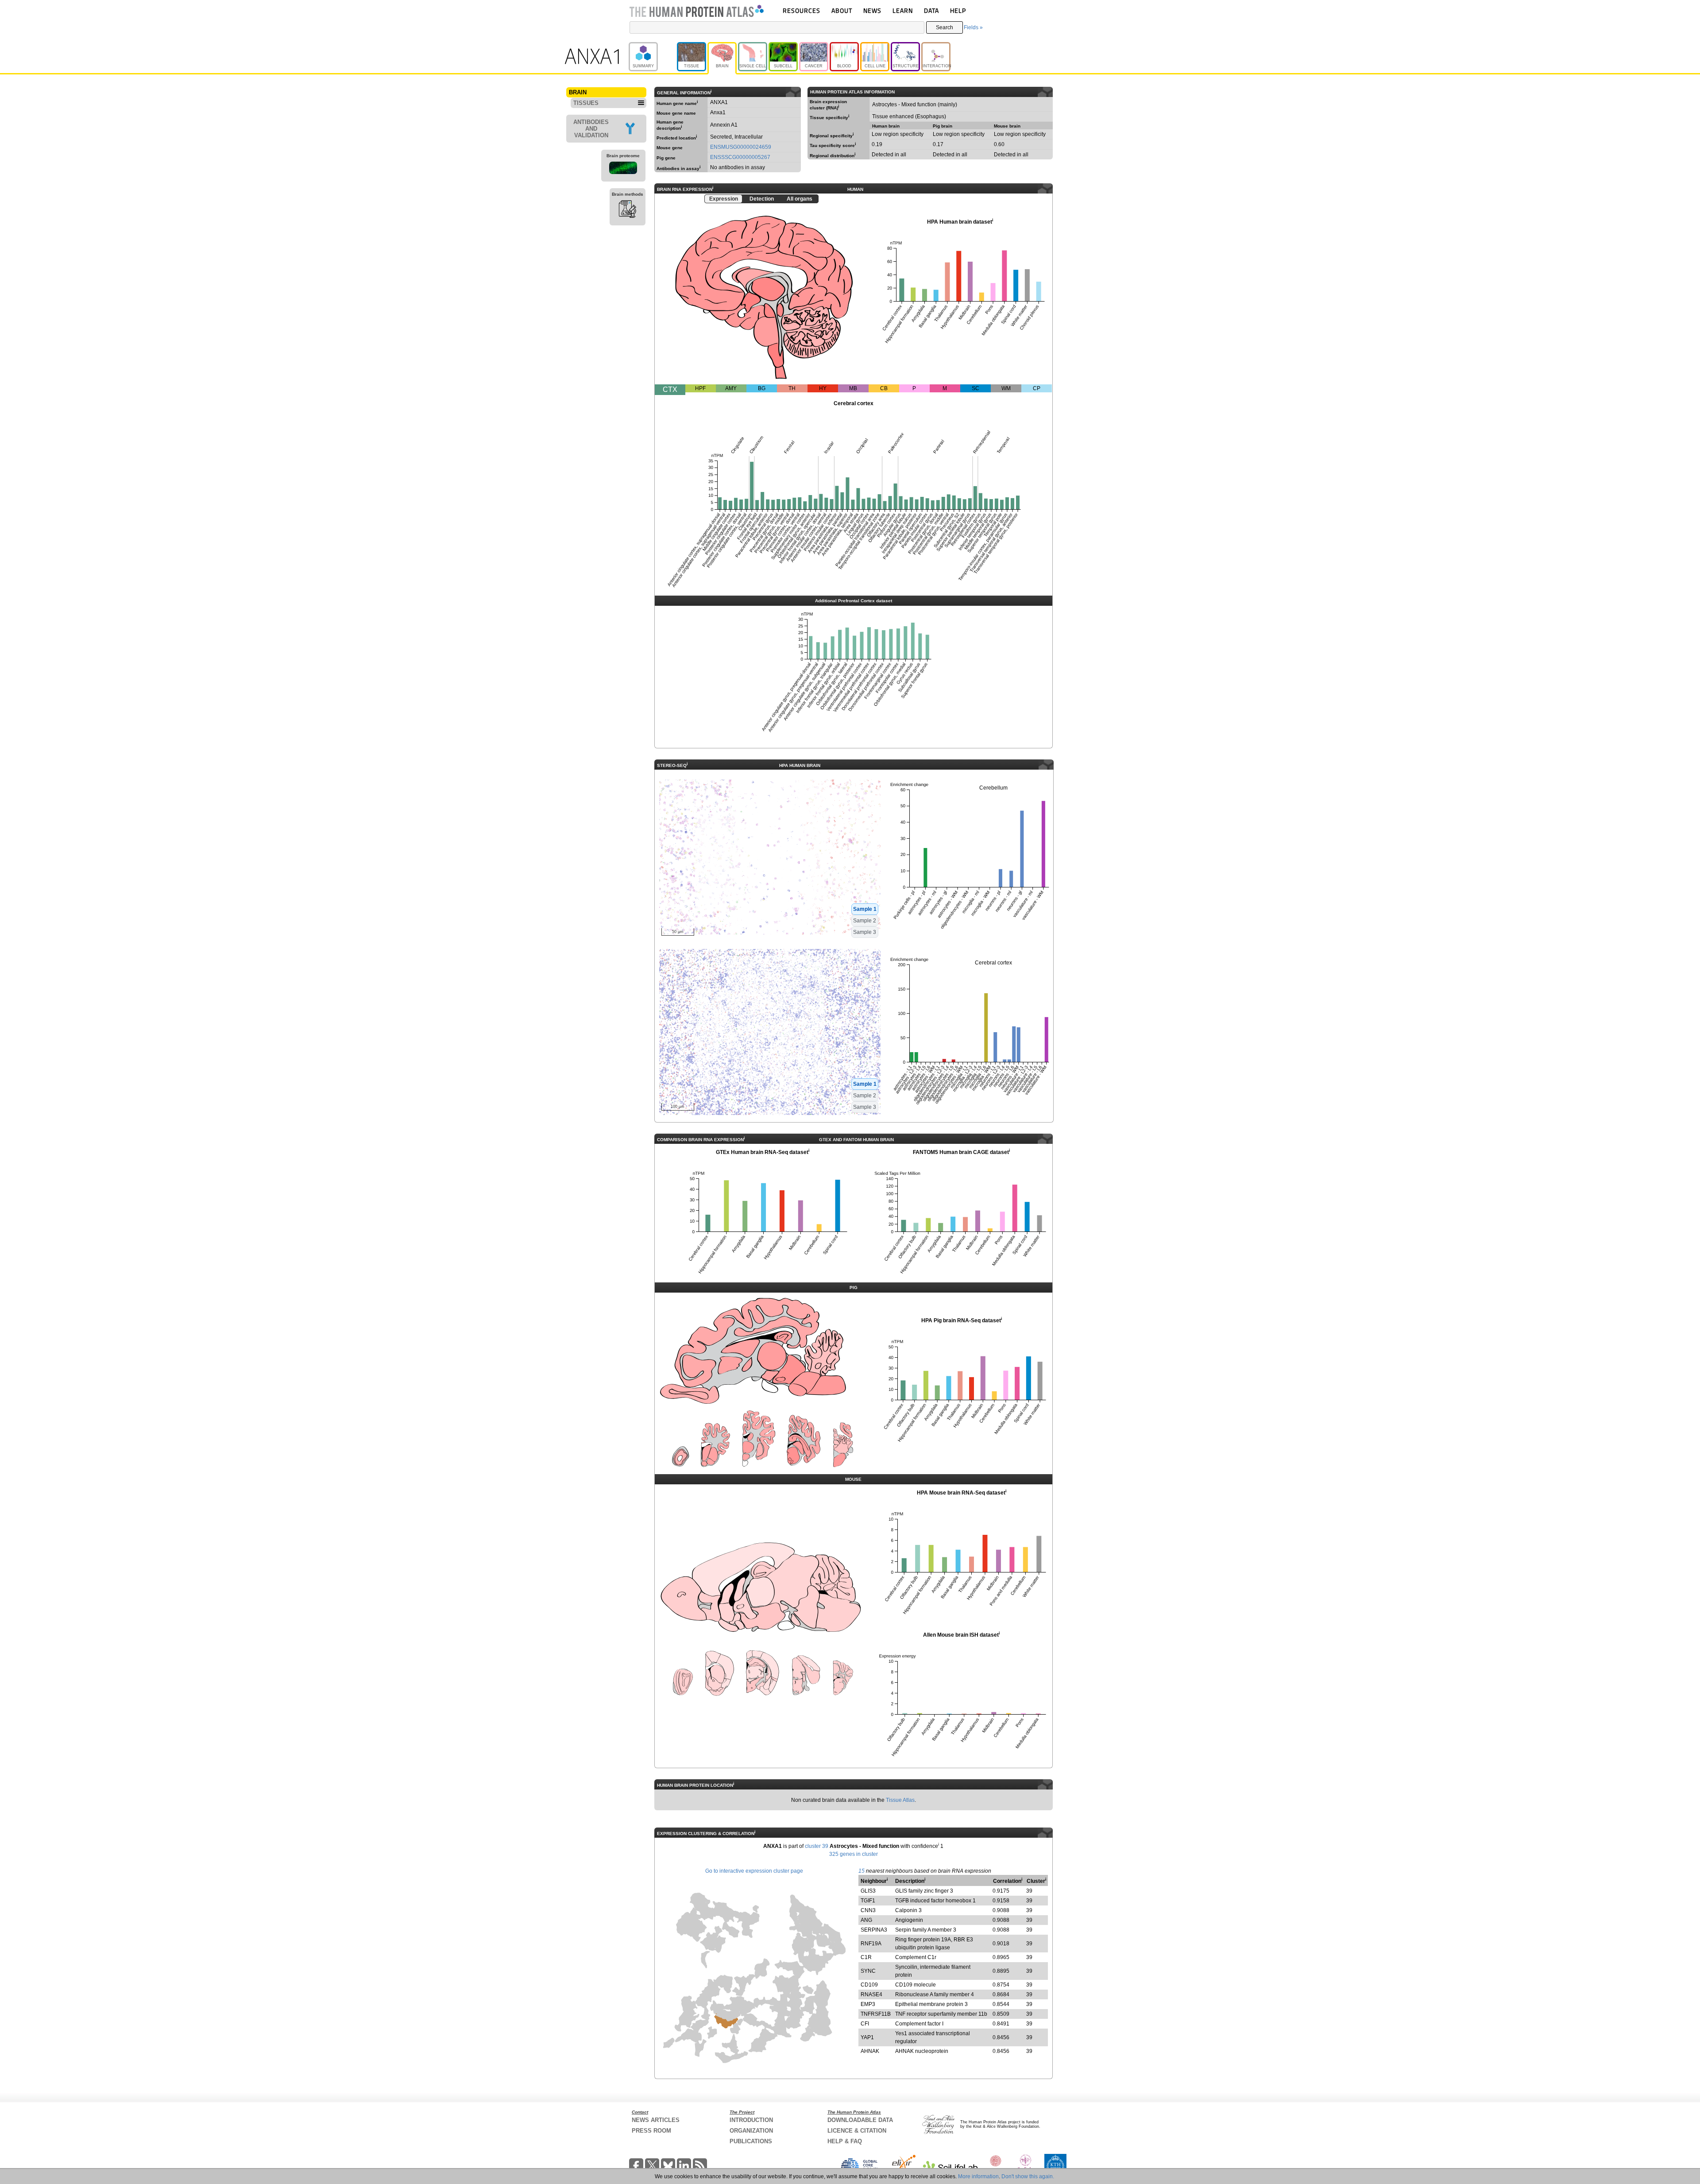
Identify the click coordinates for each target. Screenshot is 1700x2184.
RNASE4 (871, 1994)
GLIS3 (868, 1891)
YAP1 (867, 2037)
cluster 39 (817, 1846)
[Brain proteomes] (623, 169)
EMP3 (868, 2004)
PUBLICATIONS (751, 2141)
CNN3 (868, 1910)
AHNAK (870, 2051)
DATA (931, 10)
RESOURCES (802, 10)
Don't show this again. (1028, 2176)
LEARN (903, 10)
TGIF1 (868, 1901)
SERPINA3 (874, 1930)
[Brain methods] (628, 210)
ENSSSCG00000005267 (740, 157)
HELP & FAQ (845, 2141)
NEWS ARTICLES (656, 2120)
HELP (958, 10)
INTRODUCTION (751, 2120)
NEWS (872, 10)
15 (862, 1871)
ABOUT (842, 10)
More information (978, 2176)
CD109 (869, 1985)
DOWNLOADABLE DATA (860, 2120)
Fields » (973, 27)
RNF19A (871, 1944)
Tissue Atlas (900, 1800)
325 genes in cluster (854, 1854)
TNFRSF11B (876, 2014)
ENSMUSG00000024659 (741, 147)
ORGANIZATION (751, 2131)
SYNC (868, 1971)
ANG (866, 1920)
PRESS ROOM (651, 2131)
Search (945, 27)
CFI (865, 2024)
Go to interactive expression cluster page (754, 1871)
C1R (866, 1957)
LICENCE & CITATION (857, 2131)
